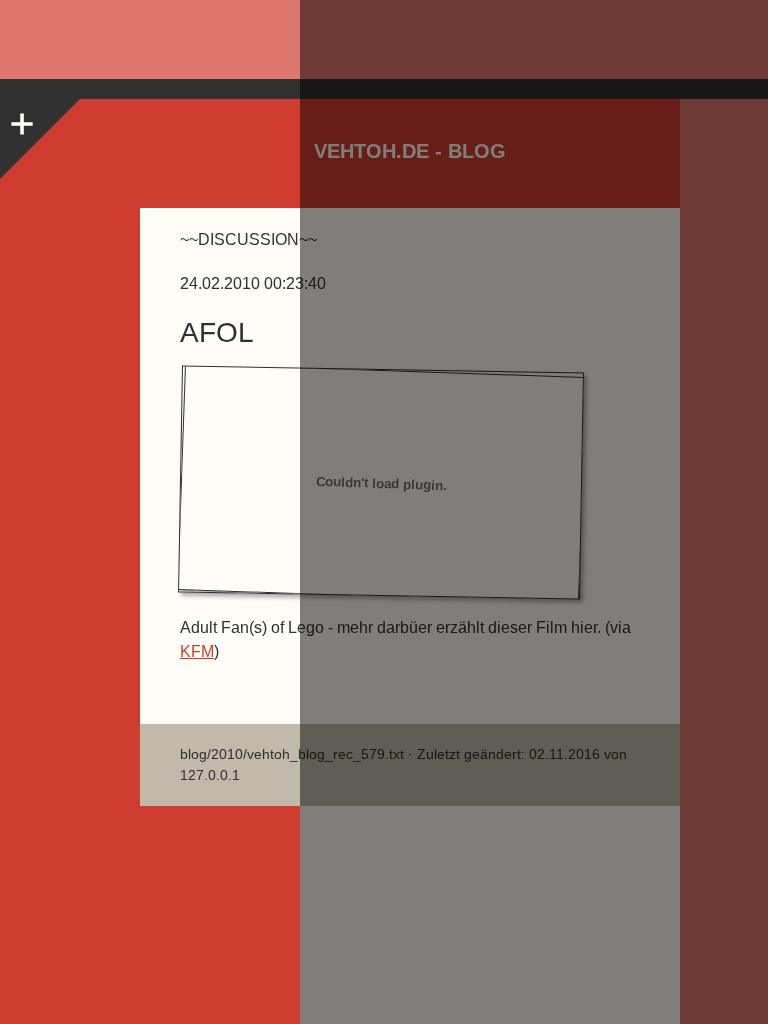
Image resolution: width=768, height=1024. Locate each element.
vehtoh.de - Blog (410, 151)
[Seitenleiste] (20, 119)
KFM (197, 651)
